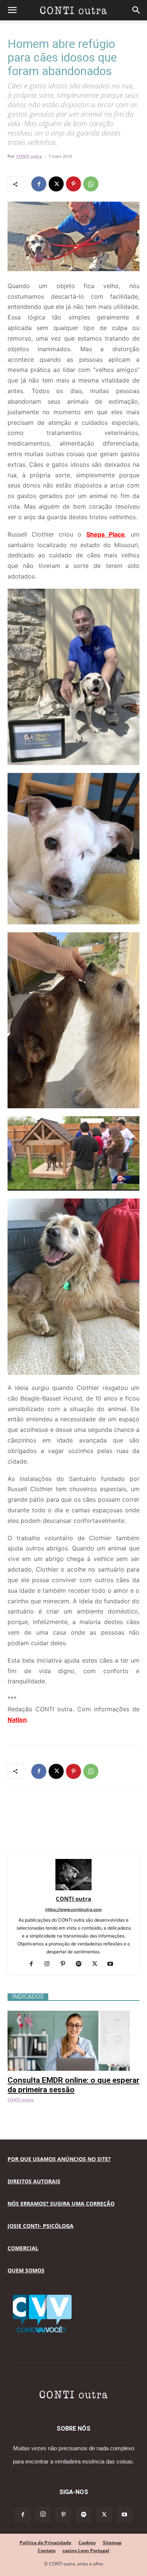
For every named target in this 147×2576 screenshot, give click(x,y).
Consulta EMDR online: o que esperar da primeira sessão (73, 2085)
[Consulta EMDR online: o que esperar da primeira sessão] (73, 2015)
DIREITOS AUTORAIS (34, 2181)
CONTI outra (29, 156)
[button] (12, 10)
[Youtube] (113, 1964)
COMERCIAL (23, 2248)
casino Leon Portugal (86, 2551)
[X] (56, 184)
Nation (17, 1720)
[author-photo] (73, 1888)
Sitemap (112, 2543)
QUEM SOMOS (26, 2270)
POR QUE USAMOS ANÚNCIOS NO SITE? (59, 2159)
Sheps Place (106, 534)
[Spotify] (82, 1964)
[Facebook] (39, 184)
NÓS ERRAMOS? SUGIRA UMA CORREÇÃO (61, 2203)
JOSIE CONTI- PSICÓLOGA (41, 2226)
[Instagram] (50, 1964)
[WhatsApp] (91, 184)
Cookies (87, 2543)
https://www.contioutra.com (73, 1910)
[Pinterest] (73, 184)
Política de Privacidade (45, 2543)
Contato (47, 2551)
